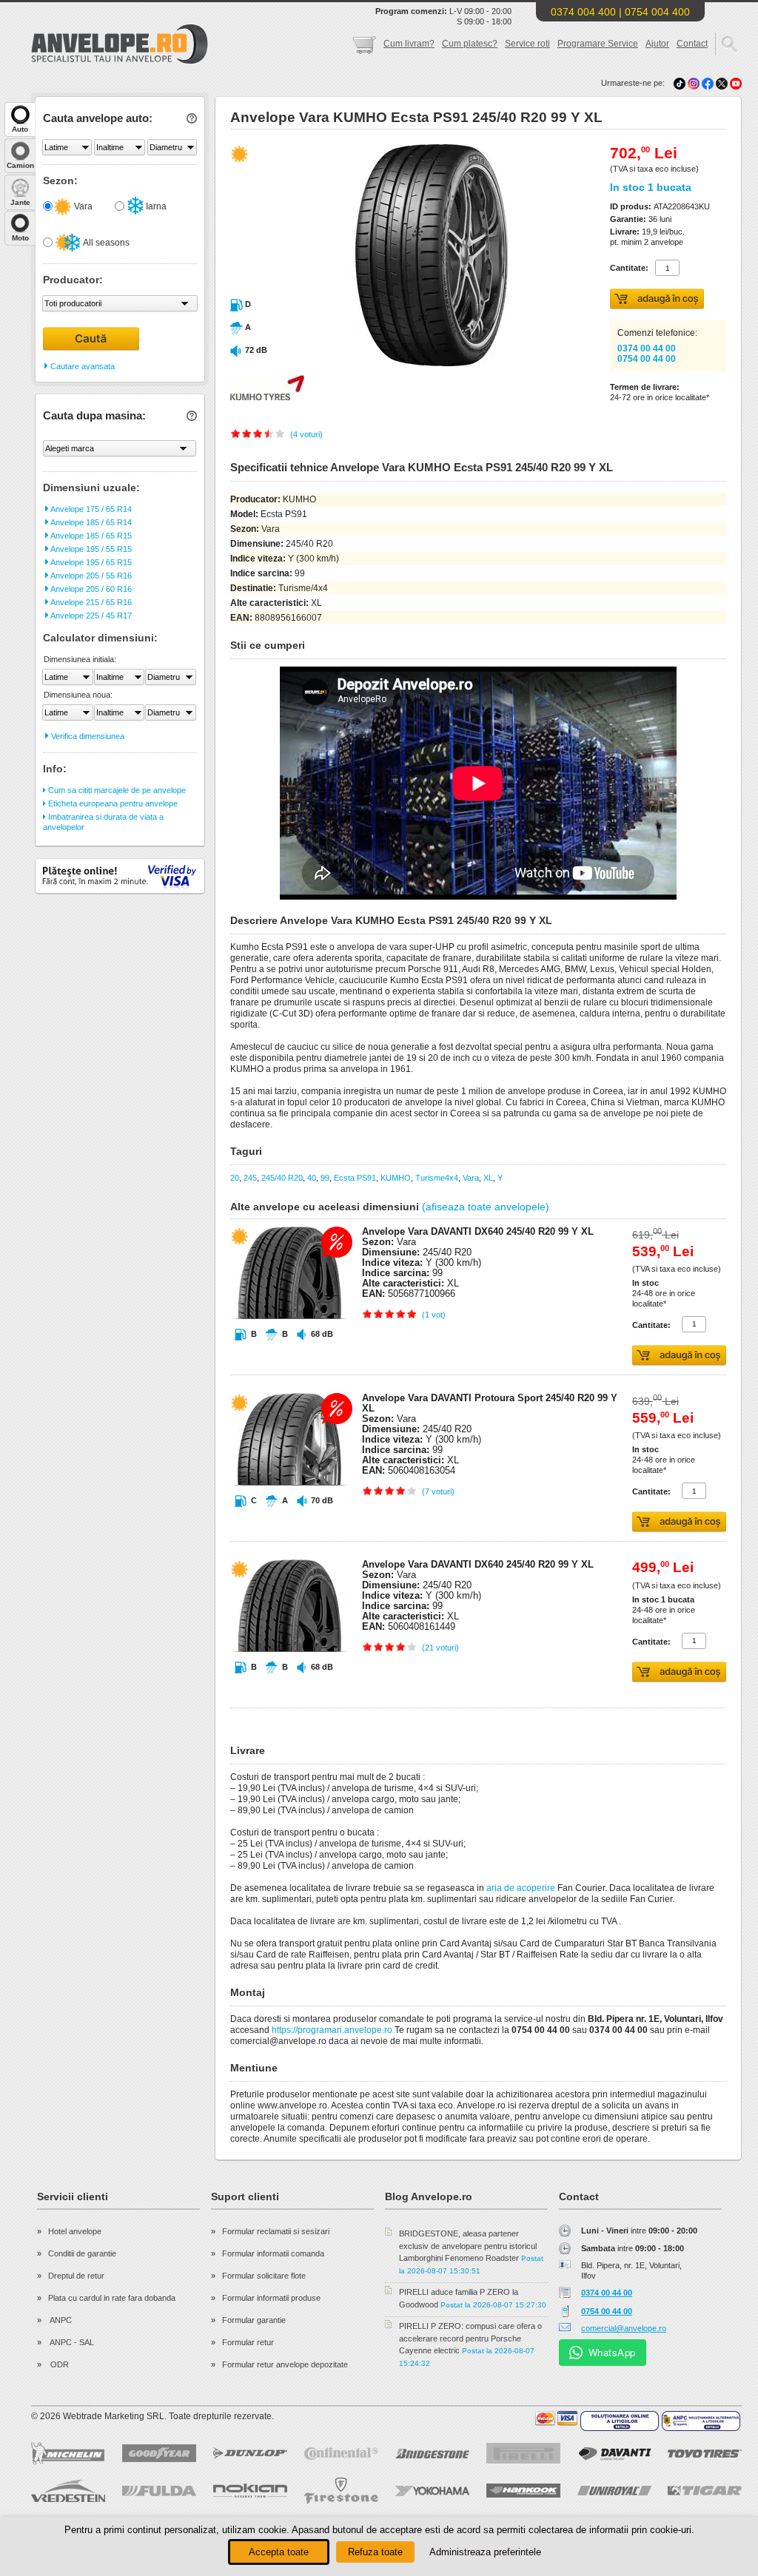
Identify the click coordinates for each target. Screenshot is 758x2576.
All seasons (105, 243)
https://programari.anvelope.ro (332, 2030)
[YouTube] (736, 83)
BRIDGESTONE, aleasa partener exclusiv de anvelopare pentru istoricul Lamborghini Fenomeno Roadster (468, 2246)
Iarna (155, 206)
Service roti (527, 44)
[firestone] (341, 2491)
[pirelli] (523, 2453)
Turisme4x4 (437, 1178)
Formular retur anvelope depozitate (285, 2364)
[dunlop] (250, 2453)
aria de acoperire (521, 1888)
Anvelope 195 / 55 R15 (90, 549)
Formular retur (248, 2342)
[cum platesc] (557, 2418)
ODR (58, 2364)
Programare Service (598, 44)
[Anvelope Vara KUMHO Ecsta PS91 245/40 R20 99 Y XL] (399, 363)
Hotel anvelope (75, 2231)
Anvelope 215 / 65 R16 (90, 602)
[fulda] (159, 2491)
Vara (82, 206)
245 (250, 1178)
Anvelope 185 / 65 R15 (90, 536)
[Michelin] (68, 2453)
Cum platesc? (470, 44)
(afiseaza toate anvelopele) (486, 1207)
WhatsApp (612, 2352)
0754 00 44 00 (647, 359)
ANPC (60, 2320)
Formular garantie (254, 2320)
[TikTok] (680, 83)
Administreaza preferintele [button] (485, 2552)
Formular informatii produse (271, 2298)
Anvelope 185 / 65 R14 (90, 522)
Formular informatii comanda (273, 2253)
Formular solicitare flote (264, 2276)
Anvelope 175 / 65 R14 (90, 509)
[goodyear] (159, 2453)
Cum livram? (409, 44)
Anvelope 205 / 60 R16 (90, 589)
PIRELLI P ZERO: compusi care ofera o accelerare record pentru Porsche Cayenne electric (470, 2338)
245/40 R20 (282, 1178)
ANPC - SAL (71, 2342)
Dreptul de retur (76, 2276)
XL (488, 1178)
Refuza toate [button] (375, 2552)
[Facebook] (708, 83)
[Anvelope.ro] (120, 61)
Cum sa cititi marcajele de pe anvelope (116, 790)
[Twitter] (723, 83)
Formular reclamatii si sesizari (276, 2231)
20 (235, 1178)
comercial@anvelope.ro (624, 2328)
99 (325, 1178)
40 (312, 1178)
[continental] (341, 2454)
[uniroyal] (614, 2491)
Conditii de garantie (82, 2253)
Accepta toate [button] (279, 2552)
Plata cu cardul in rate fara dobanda (112, 2298)
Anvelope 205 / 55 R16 (90, 576)
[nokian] (250, 2491)
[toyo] (705, 2454)
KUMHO (396, 1178)
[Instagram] (695, 83)
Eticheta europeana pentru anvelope (112, 803)
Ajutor (657, 44)
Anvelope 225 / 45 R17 (90, 616)
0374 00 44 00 (647, 348)
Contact (692, 44)
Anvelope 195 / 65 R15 (90, 562)
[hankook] (523, 2491)
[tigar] (705, 2491)
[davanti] (614, 2454)
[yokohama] (432, 2491)
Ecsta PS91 (355, 1178)
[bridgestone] (432, 2454)
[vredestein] (68, 2491)
